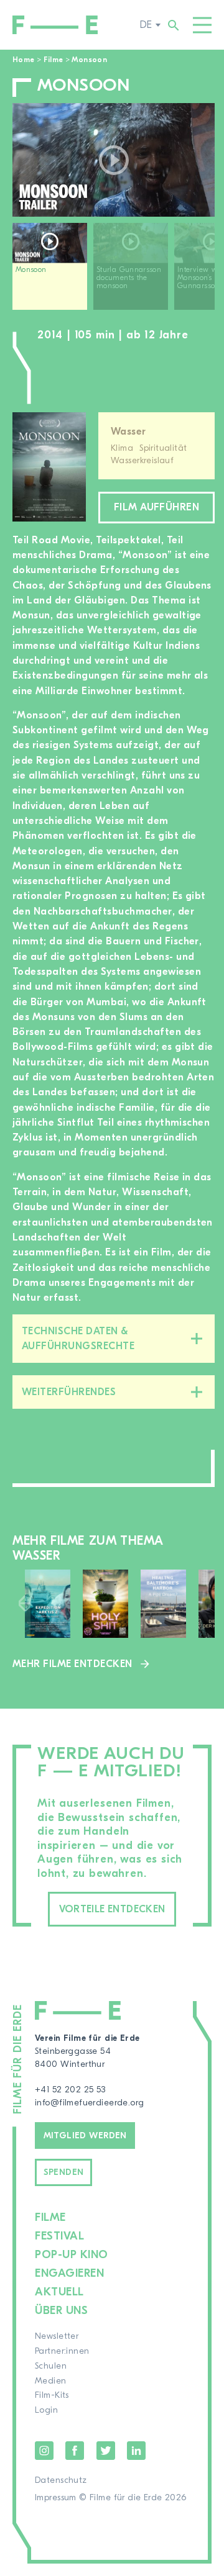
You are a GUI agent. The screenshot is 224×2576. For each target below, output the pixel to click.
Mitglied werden (85, 2136)
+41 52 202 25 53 (70, 2090)
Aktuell (59, 2292)
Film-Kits (52, 2395)
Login (46, 2410)
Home (23, 60)
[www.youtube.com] (114, 160)
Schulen (51, 2366)
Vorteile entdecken (112, 1909)
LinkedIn (136, 2451)
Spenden (64, 2172)
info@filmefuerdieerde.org (90, 2103)
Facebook (75, 2451)
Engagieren (69, 2273)
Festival (59, 2236)
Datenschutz (61, 2480)
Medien (51, 2381)
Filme (54, 60)
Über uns (61, 2311)
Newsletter (57, 2336)
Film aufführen (157, 507)
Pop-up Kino (72, 2255)
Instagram (44, 2451)
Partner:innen (62, 2351)
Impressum (56, 2498)
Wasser (128, 432)
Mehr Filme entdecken (72, 1664)
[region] (114, 271)
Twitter (106, 2451)
